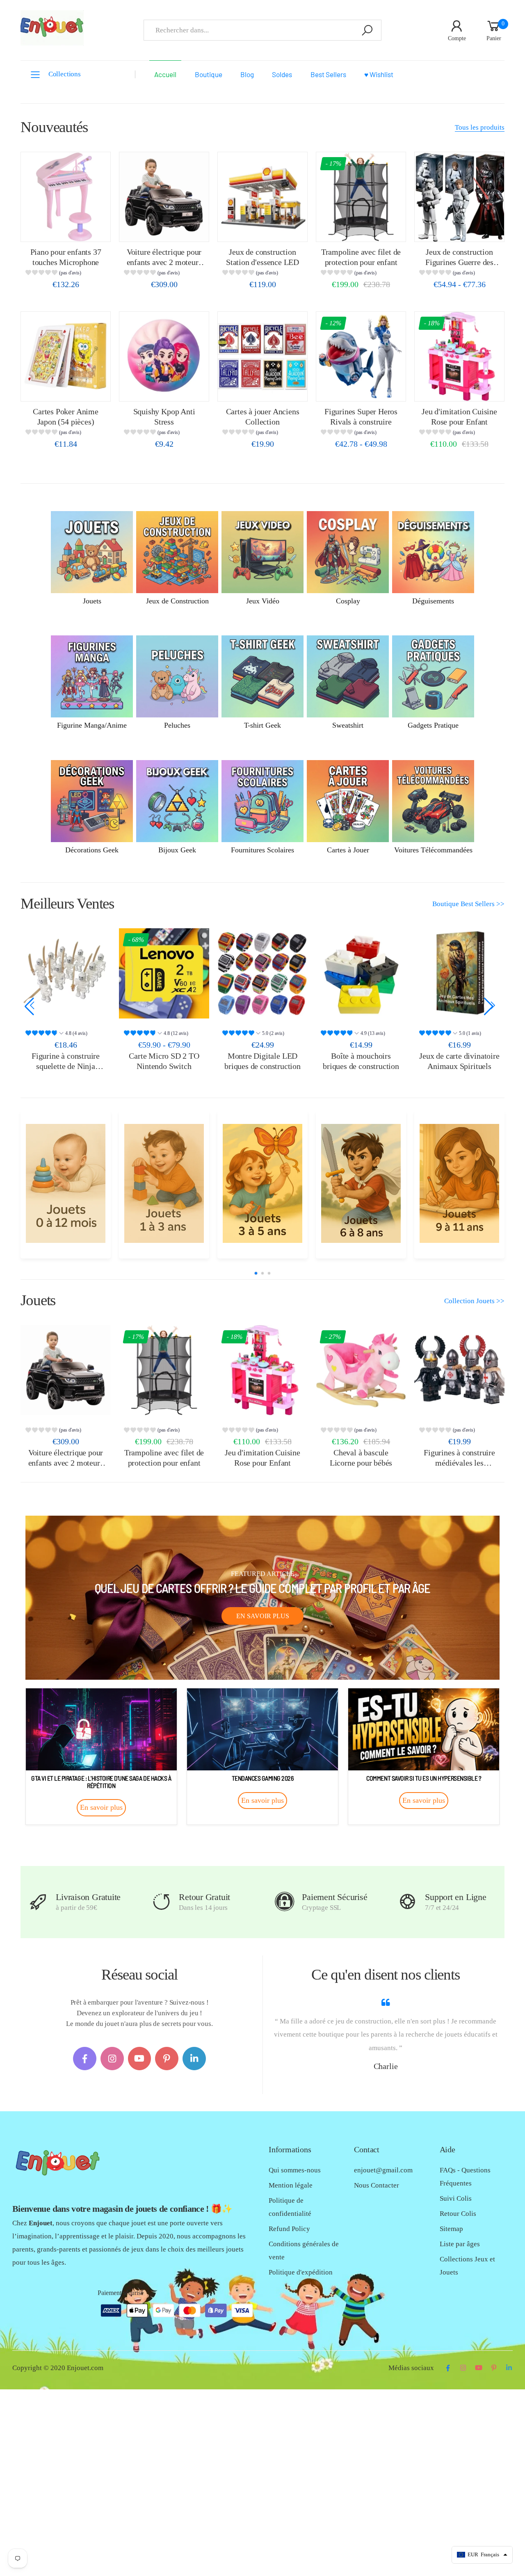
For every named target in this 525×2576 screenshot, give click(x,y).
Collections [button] (65, 74)
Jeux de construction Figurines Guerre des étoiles (459, 262)
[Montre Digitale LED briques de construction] (164, 973)
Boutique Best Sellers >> (468, 904)
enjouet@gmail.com (383, 2170)
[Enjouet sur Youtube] (140, 2059)
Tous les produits (480, 127)
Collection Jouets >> (474, 1301)
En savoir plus (263, 1616)
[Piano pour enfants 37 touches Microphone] (66, 197)
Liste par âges (460, 2244)
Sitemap (451, 2229)
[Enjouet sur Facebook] (85, 2059)
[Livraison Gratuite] (38, 1902)
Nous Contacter (377, 2185)
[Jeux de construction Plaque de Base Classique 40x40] (459, 973)
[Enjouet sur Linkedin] (194, 2059)
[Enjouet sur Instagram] (112, 2059)
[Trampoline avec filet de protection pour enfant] (361, 197)
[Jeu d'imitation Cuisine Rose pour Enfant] (459, 356)
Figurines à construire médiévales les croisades (459, 1463)
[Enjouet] (65, 1183)
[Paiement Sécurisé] (284, 1902)
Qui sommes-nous (295, 2170)
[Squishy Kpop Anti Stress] (164, 356)
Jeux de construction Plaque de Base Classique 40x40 (459, 1066)
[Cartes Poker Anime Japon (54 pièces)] (66, 356)
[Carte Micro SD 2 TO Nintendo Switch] (66, 973)
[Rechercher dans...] (367, 30)
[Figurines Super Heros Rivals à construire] (361, 356)
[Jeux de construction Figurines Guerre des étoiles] (459, 197)
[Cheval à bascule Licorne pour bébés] (361, 1370)
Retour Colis (458, 2214)
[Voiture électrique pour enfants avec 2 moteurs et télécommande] (164, 197)
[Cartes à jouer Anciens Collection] (262, 356)
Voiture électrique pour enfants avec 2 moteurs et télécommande (164, 262)
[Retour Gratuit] (161, 1902)
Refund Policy (289, 2229)
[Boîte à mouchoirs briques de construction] (262, 973)
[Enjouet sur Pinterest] (167, 2059)
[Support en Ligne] (407, 1902)
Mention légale (291, 2185)
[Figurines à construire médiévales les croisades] (459, 1370)
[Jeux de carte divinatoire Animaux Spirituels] (361, 973)
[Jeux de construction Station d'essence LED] (262, 197)
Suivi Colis (456, 2198)
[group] (65, 274)
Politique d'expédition (301, 2272)
